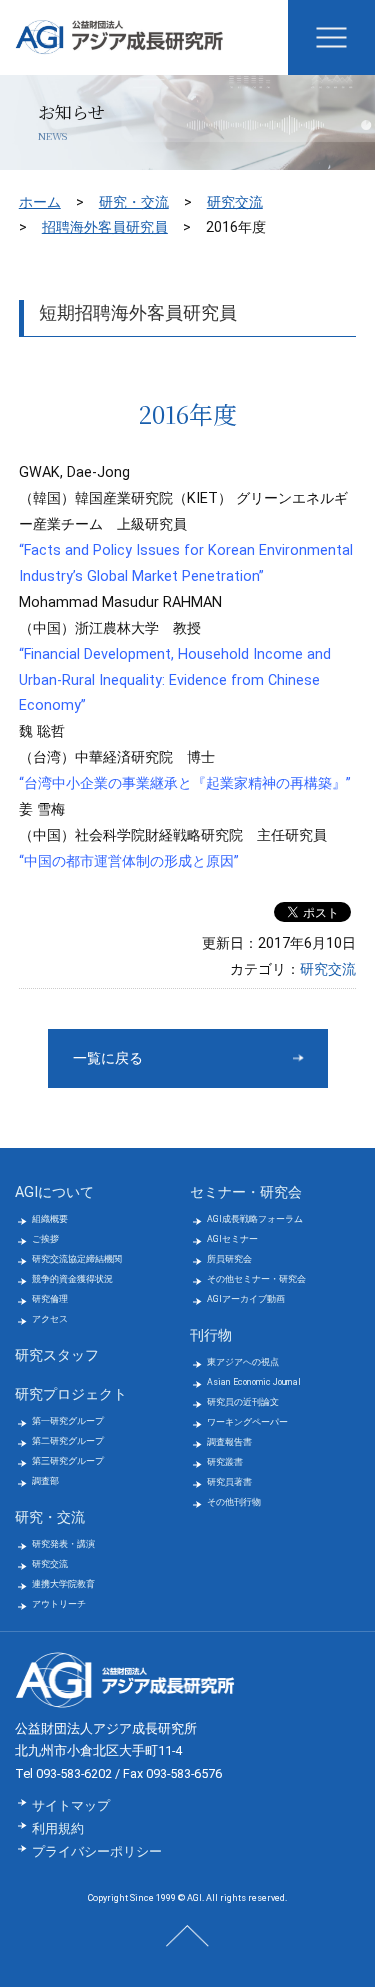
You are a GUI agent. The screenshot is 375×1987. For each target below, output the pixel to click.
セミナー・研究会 (246, 1192)
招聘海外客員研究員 (105, 227)
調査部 (45, 1481)
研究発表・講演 (63, 1544)
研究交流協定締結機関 (77, 1259)
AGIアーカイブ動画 (246, 1299)
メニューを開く (331, 37)
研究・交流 (134, 202)
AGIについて (54, 1192)
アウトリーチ (59, 1604)
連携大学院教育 (63, 1584)
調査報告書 (229, 1442)
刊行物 (211, 1335)
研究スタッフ (57, 1355)
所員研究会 (229, 1259)
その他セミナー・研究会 (256, 1279)
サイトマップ (71, 1805)
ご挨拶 (45, 1239)
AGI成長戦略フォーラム (255, 1219)
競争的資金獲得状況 (72, 1279)
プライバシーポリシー (97, 1851)
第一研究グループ (68, 1421)
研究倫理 (50, 1299)
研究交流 (235, 202)
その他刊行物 (234, 1502)
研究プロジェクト (71, 1394)
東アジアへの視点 (243, 1362)
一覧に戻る (108, 1058)
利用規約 (58, 1828)
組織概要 (50, 1219)
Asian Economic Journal (254, 1382)
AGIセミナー (232, 1239)
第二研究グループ (68, 1441)
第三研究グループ (68, 1461)
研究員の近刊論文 (243, 1402)
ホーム (40, 202)
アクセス (50, 1319)
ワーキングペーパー (247, 1422)
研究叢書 (225, 1462)
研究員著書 (229, 1482)
